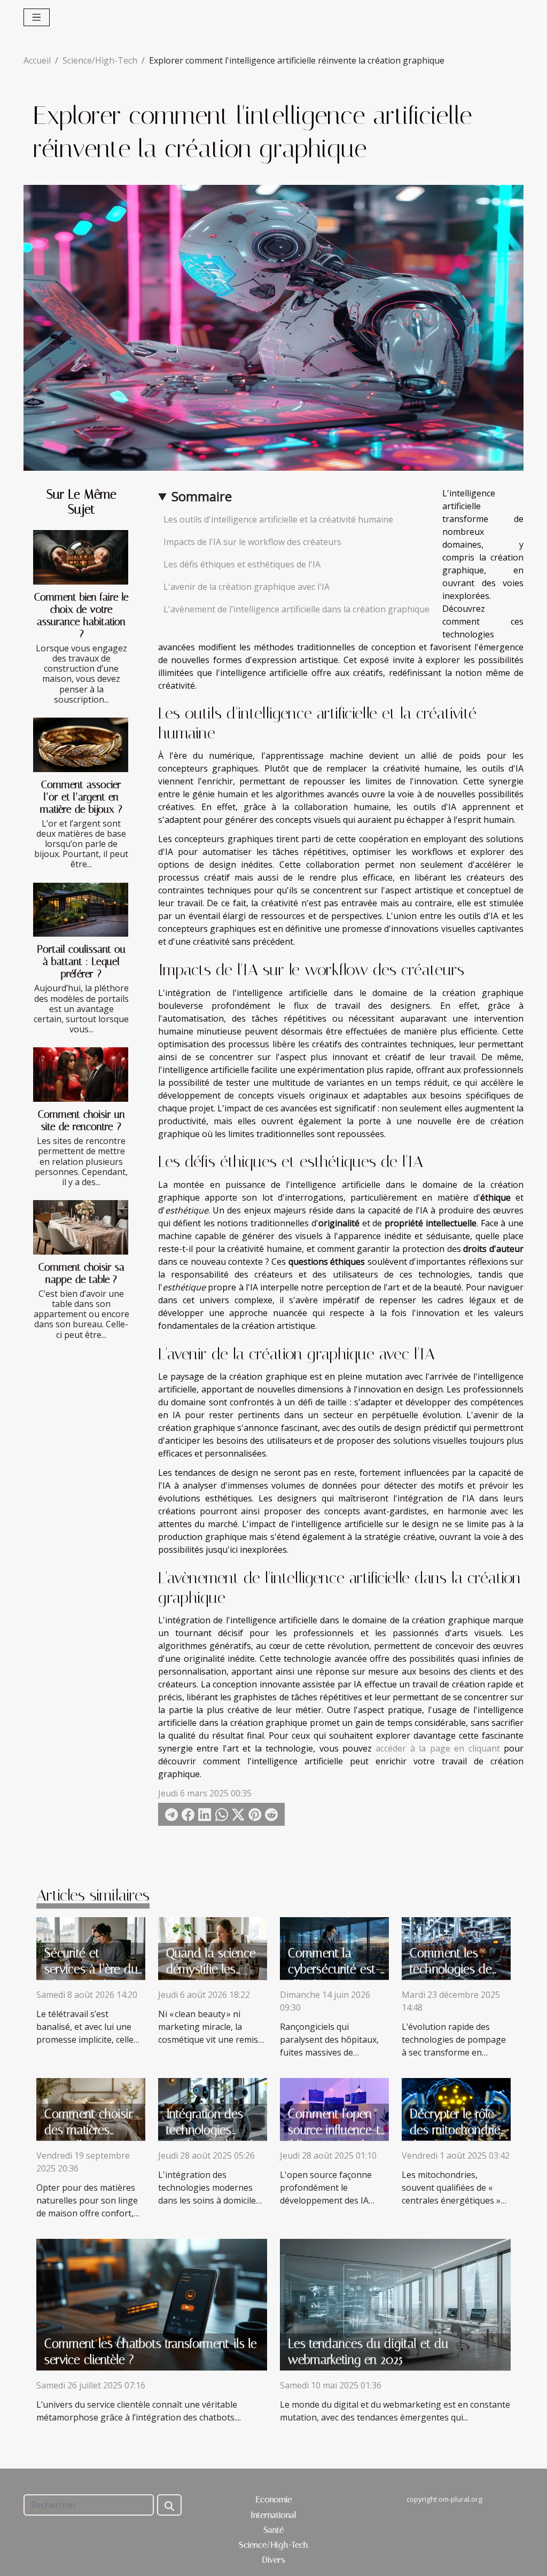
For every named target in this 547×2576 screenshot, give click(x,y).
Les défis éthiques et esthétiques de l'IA (242, 564)
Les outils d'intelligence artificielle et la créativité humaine (278, 519)
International (273, 2515)
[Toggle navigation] (37, 17)
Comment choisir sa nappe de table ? (81, 1273)
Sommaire (202, 496)
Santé (273, 2530)
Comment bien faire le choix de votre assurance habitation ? (81, 616)
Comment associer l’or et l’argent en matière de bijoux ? (81, 797)
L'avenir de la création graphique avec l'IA (247, 587)
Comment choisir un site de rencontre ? (81, 1120)
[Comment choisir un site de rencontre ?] (81, 1075)
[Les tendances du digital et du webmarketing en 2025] (395, 2303)
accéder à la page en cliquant (437, 1748)
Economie (274, 2499)
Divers (274, 2560)
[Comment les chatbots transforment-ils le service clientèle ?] (152, 2303)
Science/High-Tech (100, 60)
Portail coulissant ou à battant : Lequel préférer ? (81, 962)
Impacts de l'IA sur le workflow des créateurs (252, 542)
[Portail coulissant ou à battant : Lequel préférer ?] (81, 910)
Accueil (37, 60)
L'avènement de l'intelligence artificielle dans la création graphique (296, 609)
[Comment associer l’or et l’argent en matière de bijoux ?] (81, 745)
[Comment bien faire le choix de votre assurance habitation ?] (81, 557)
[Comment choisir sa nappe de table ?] (81, 1227)
